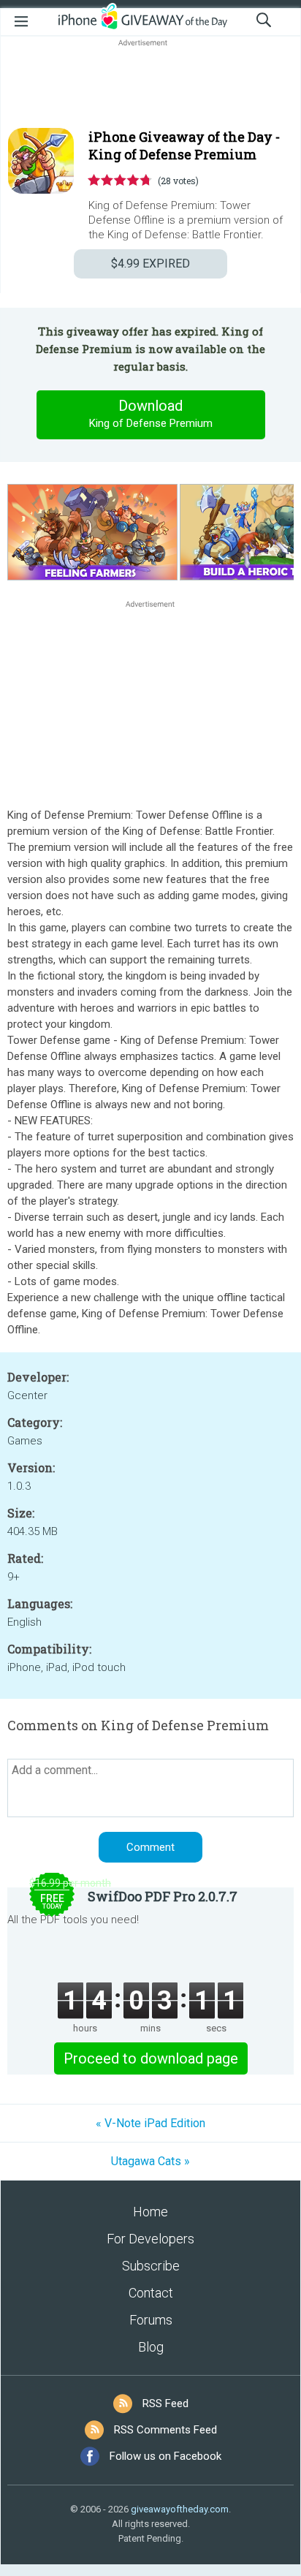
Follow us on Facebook (165, 2456)
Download (151, 413)
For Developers (150, 2239)
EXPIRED (150, 264)
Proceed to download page (151, 2058)
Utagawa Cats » (150, 2161)
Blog (151, 2347)
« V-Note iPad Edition (150, 2123)
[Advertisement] (150, 85)
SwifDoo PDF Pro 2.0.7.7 (163, 1896)
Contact (151, 2293)
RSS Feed (165, 2403)
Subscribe (151, 2266)
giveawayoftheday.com (180, 2509)
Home (150, 2212)
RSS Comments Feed (165, 2430)
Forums (151, 2320)
